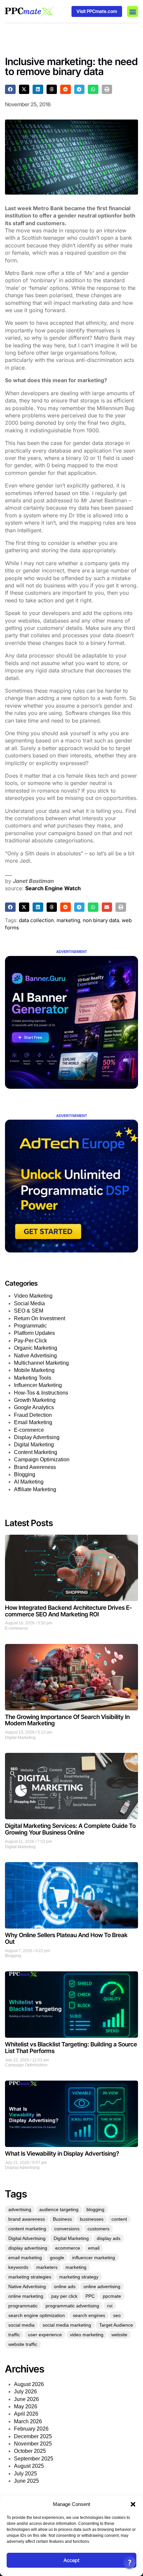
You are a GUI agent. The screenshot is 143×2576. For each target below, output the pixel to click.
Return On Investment (40, 1318)
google (57, 2258)
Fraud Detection (33, 1415)
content (119, 2219)
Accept (71, 2560)
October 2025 (30, 2451)
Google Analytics (34, 1407)
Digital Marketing (34, 1445)
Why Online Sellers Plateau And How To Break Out (66, 1938)
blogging (95, 2209)
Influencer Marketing (38, 1385)
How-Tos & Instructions (41, 1393)
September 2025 (34, 2459)
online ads (65, 2286)
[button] (133, 2504)
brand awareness (27, 2219)
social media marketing (67, 2325)
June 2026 (26, 2399)
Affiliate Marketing (35, 1489)
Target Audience (116, 2325)
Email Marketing (33, 1422)
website (119, 2335)
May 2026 (26, 2406)
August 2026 (29, 2384)
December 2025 (33, 2436)
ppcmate (112, 2296)
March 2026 (28, 2421)
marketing (68, 920)
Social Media (29, 1303)
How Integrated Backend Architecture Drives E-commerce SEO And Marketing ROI (69, 1611)
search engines (89, 2315)
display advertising (28, 2248)
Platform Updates (34, 1333)
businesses (92, 2219)
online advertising (102, 2286)
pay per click (64, 2296)
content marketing (27, 2229)
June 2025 (26, 2481)
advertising (20, 2209)
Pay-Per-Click (30, 1341)
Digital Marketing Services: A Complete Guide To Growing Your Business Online (70, 1829)
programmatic (23, 2306)
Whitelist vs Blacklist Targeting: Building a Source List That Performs (71, 2048)
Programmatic (30, 1326)
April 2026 (26, 2414)
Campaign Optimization (42, 1460)
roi (110, 2306)
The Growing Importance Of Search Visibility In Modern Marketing (67, 1720)
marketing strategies (30, 2277)
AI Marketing (29, 1482)
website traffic (23, 2344)
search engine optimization (37, 2315)
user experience (45, 2335)
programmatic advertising (72, 2306)
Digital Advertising (27, 2238)
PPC (90, 2296)
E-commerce (29, 1430)
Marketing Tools (33, 1378)
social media (21, 2325)
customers (98, 2229)
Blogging (25, 1474)
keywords (18, 2267)
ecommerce (68, 2248)
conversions (67, 2229)
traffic (14, 2335)
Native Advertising (35, 1356)
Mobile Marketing (34, 1370)
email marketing (25, 2258)
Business (62, 2219)
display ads (109, 2238)
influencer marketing (94, 2258)
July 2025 (25, 2474)
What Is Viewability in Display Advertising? (62, 2153)
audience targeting (59, 2209)
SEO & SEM (29, 1311)
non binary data (101, 920)
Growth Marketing (35, 1400)
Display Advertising (37, 1437)
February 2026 (31, 2429)
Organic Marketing (36, 1348)
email (94, 2248)
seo (117, 2315)
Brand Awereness (35, 1467)
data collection (36, 920)
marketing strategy (79, 2277)
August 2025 (29, 2466)
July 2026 (25, 2392)
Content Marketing (36, 1452)
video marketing (87, 2335)
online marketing (26, 2296)
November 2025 (33, 2444)
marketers (47, 2267)
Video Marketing (33, 1296)
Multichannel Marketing (41, 1363)
